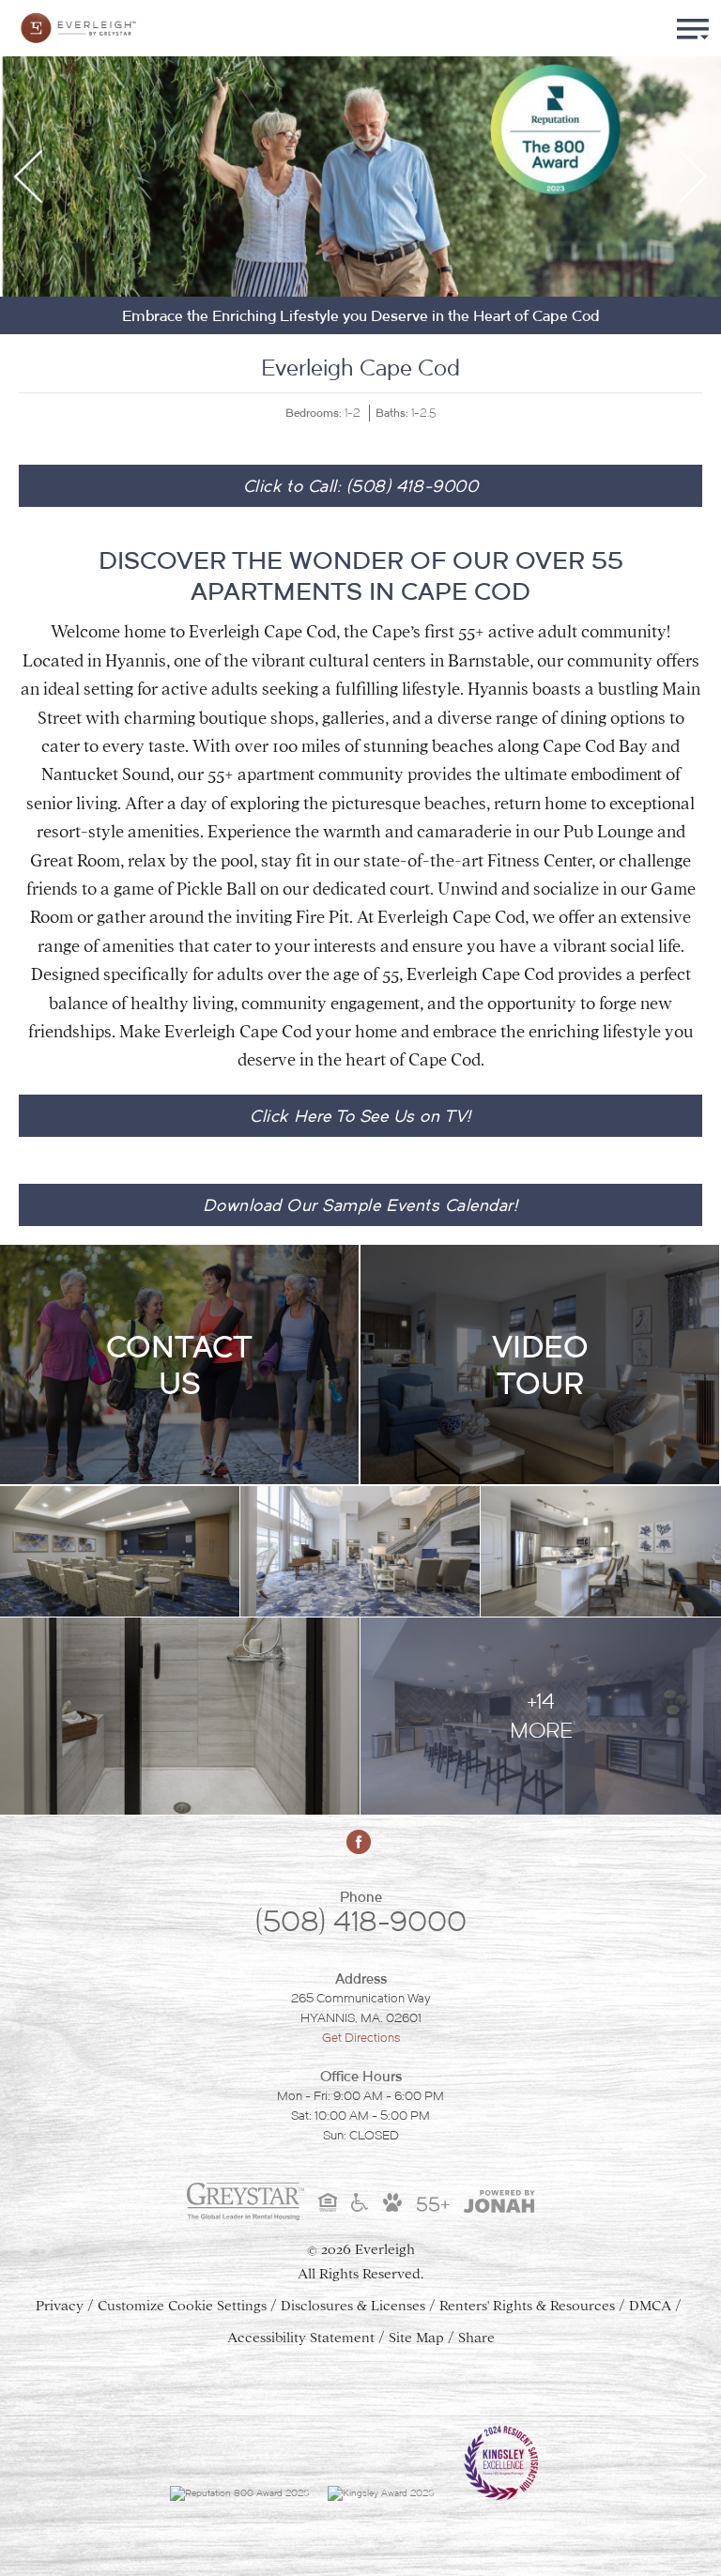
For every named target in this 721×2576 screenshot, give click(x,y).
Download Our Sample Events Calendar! (360, 1205)
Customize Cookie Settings (182, 2306)
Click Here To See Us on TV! (360, 1116)
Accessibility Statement (301, 2338)
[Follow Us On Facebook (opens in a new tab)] (360, 1842)
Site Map (416, 2338)
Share (476, 2338)
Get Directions (361, 2038)
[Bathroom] (180, 1717)
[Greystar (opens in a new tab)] (245, 2201)
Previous (28, 176)
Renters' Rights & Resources (527, 2306)
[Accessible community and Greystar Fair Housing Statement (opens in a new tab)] (360, 2202)
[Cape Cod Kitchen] (601, 1552)
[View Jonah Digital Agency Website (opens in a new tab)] (499, 2201)
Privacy (60, 2306)
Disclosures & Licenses (353, 2306)
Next (693, 176)
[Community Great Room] (360, 1552)
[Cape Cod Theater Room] (120, 1552)
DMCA (650, 2306)
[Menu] (693, 28)
